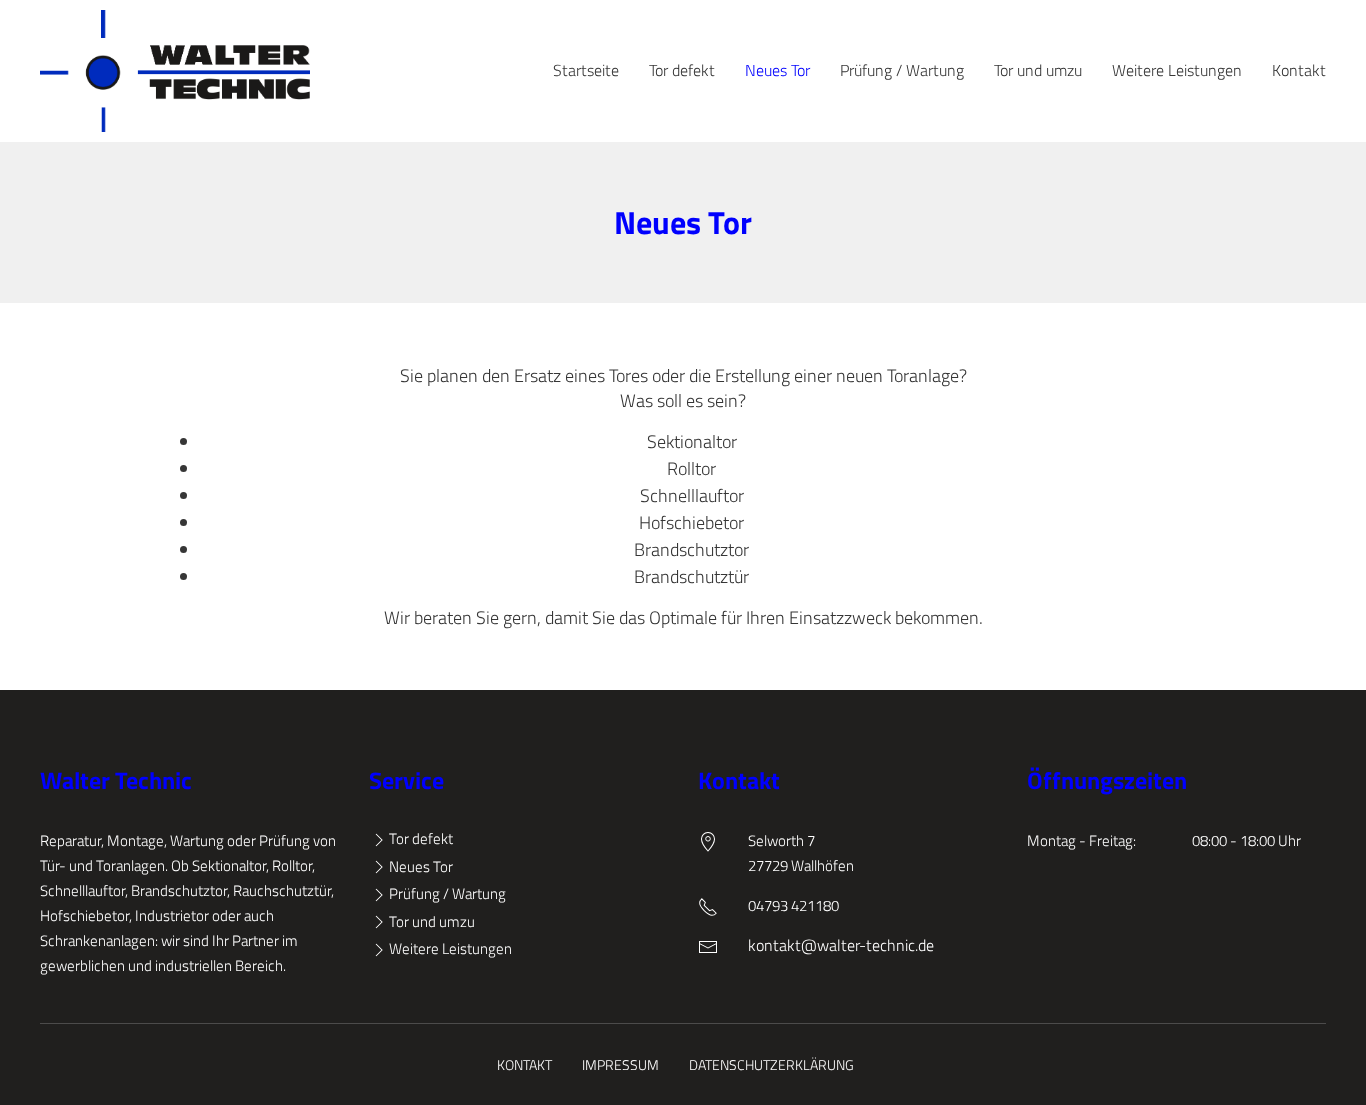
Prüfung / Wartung (902, 70)
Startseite (586, 70)
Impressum (620, 1064)
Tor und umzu (1038, 70)
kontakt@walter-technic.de (841, 945)
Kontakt (1299, 70)
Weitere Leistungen (1177, 70)
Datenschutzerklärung (771, 1064)
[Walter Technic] (175, 71)
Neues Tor (777, 70)
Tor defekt (682, 70)
